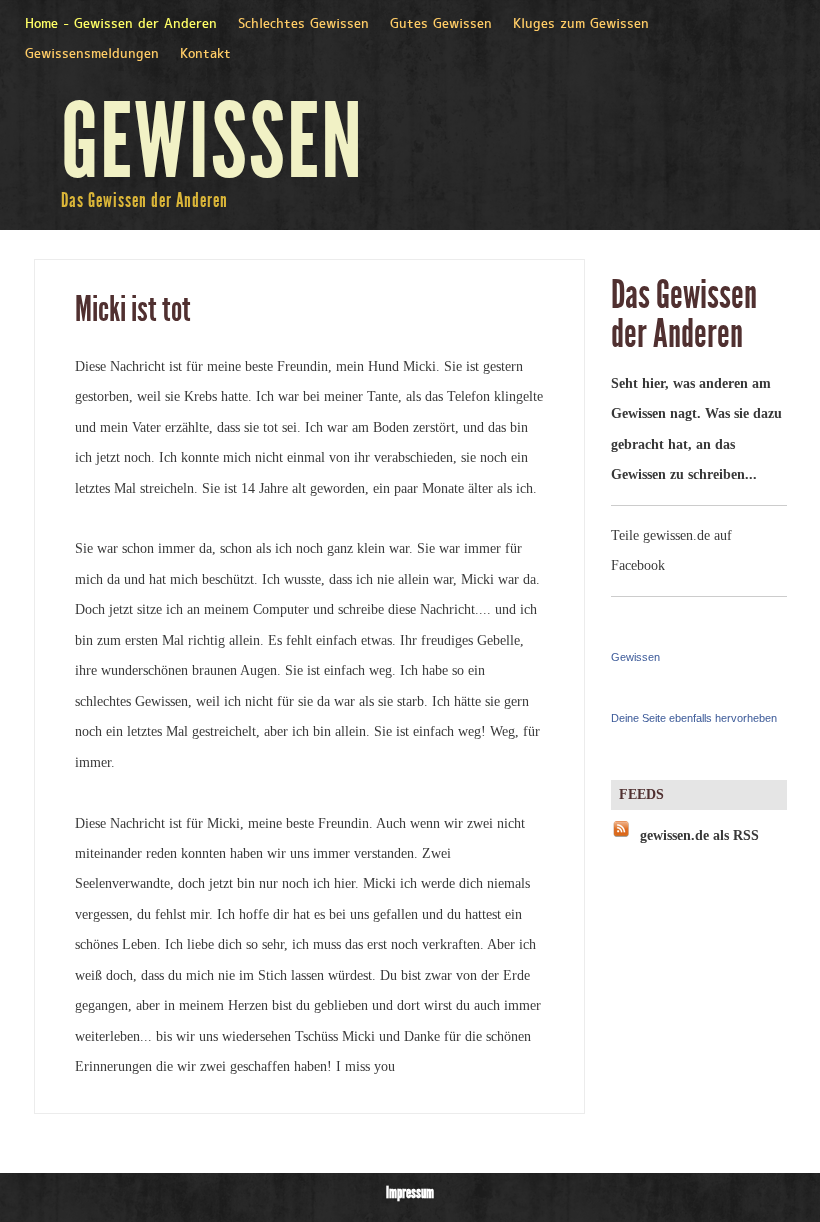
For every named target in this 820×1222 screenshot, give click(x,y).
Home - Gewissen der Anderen (121, 24)
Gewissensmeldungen (92, 54)
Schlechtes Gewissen (303, 24)
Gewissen (635, 657)
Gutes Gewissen (441, 24)
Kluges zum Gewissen (581, 24)
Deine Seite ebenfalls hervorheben (694, 718)
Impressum (410, 1192)
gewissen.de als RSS (699, 835)
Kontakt (205, 54)
